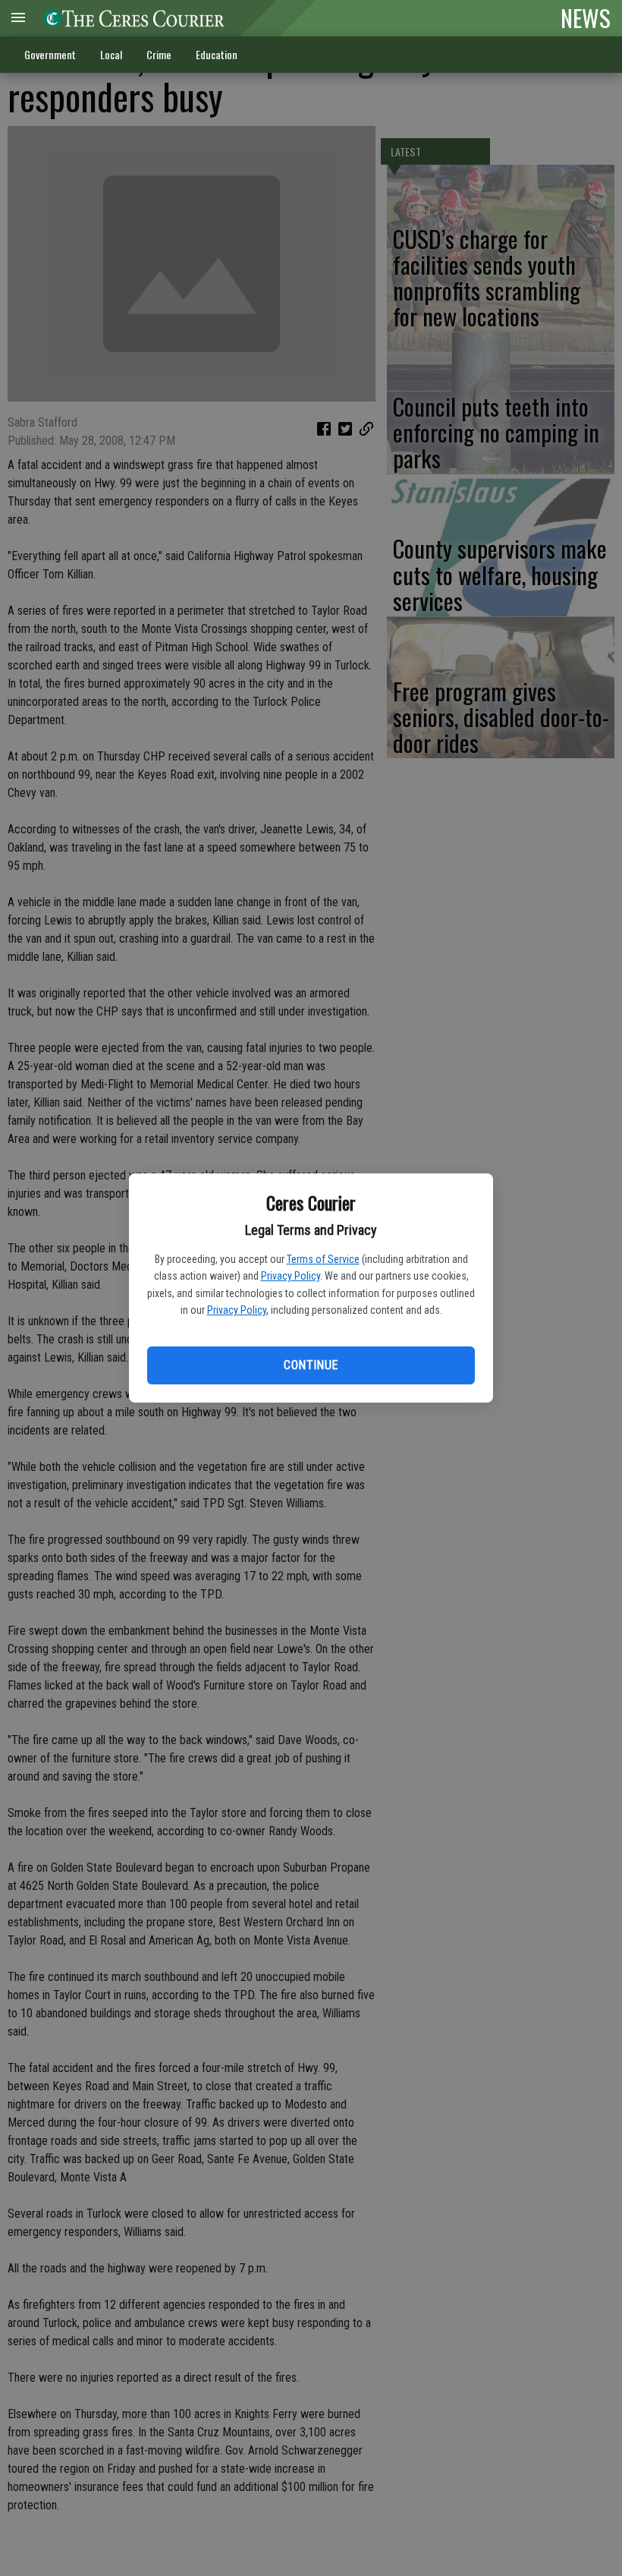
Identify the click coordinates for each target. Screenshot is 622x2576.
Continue (311, 1365)
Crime (159, 54)
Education (217, 54)
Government (50, 54)
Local (111, 54)
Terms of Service (323, 1259)
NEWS (586, 17)
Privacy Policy (291, 1276)
